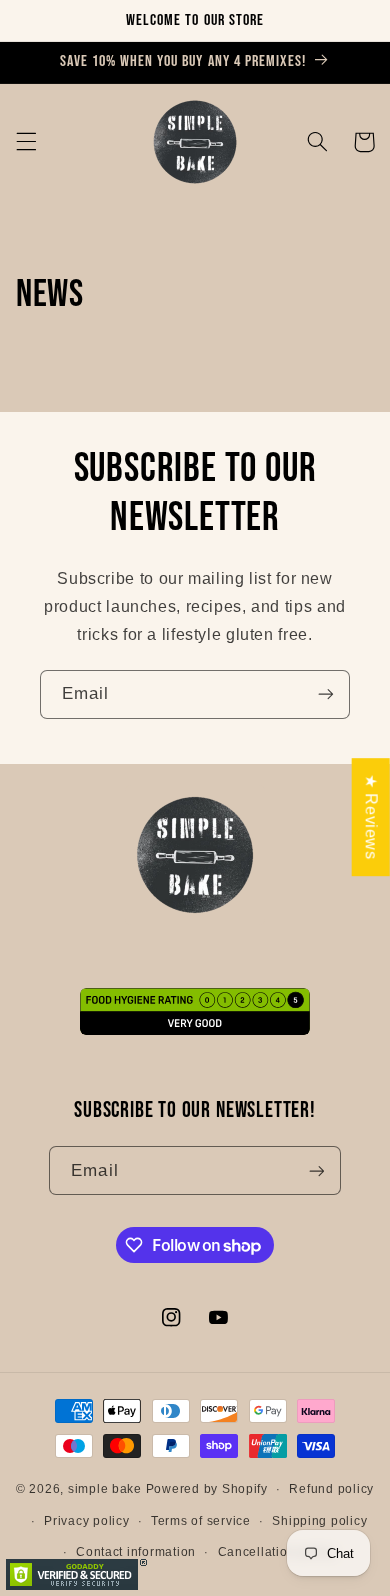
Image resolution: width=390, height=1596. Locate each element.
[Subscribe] (326, 694)
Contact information (136, 1552)
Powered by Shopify (207, 1489)
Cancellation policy (277, 1552)
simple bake (105, 1489)
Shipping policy (319, 1521)
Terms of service (201, 1521)
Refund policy (331, 1489)
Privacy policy (86, 1521)
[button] (26, 142)
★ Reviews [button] (371, 817)
